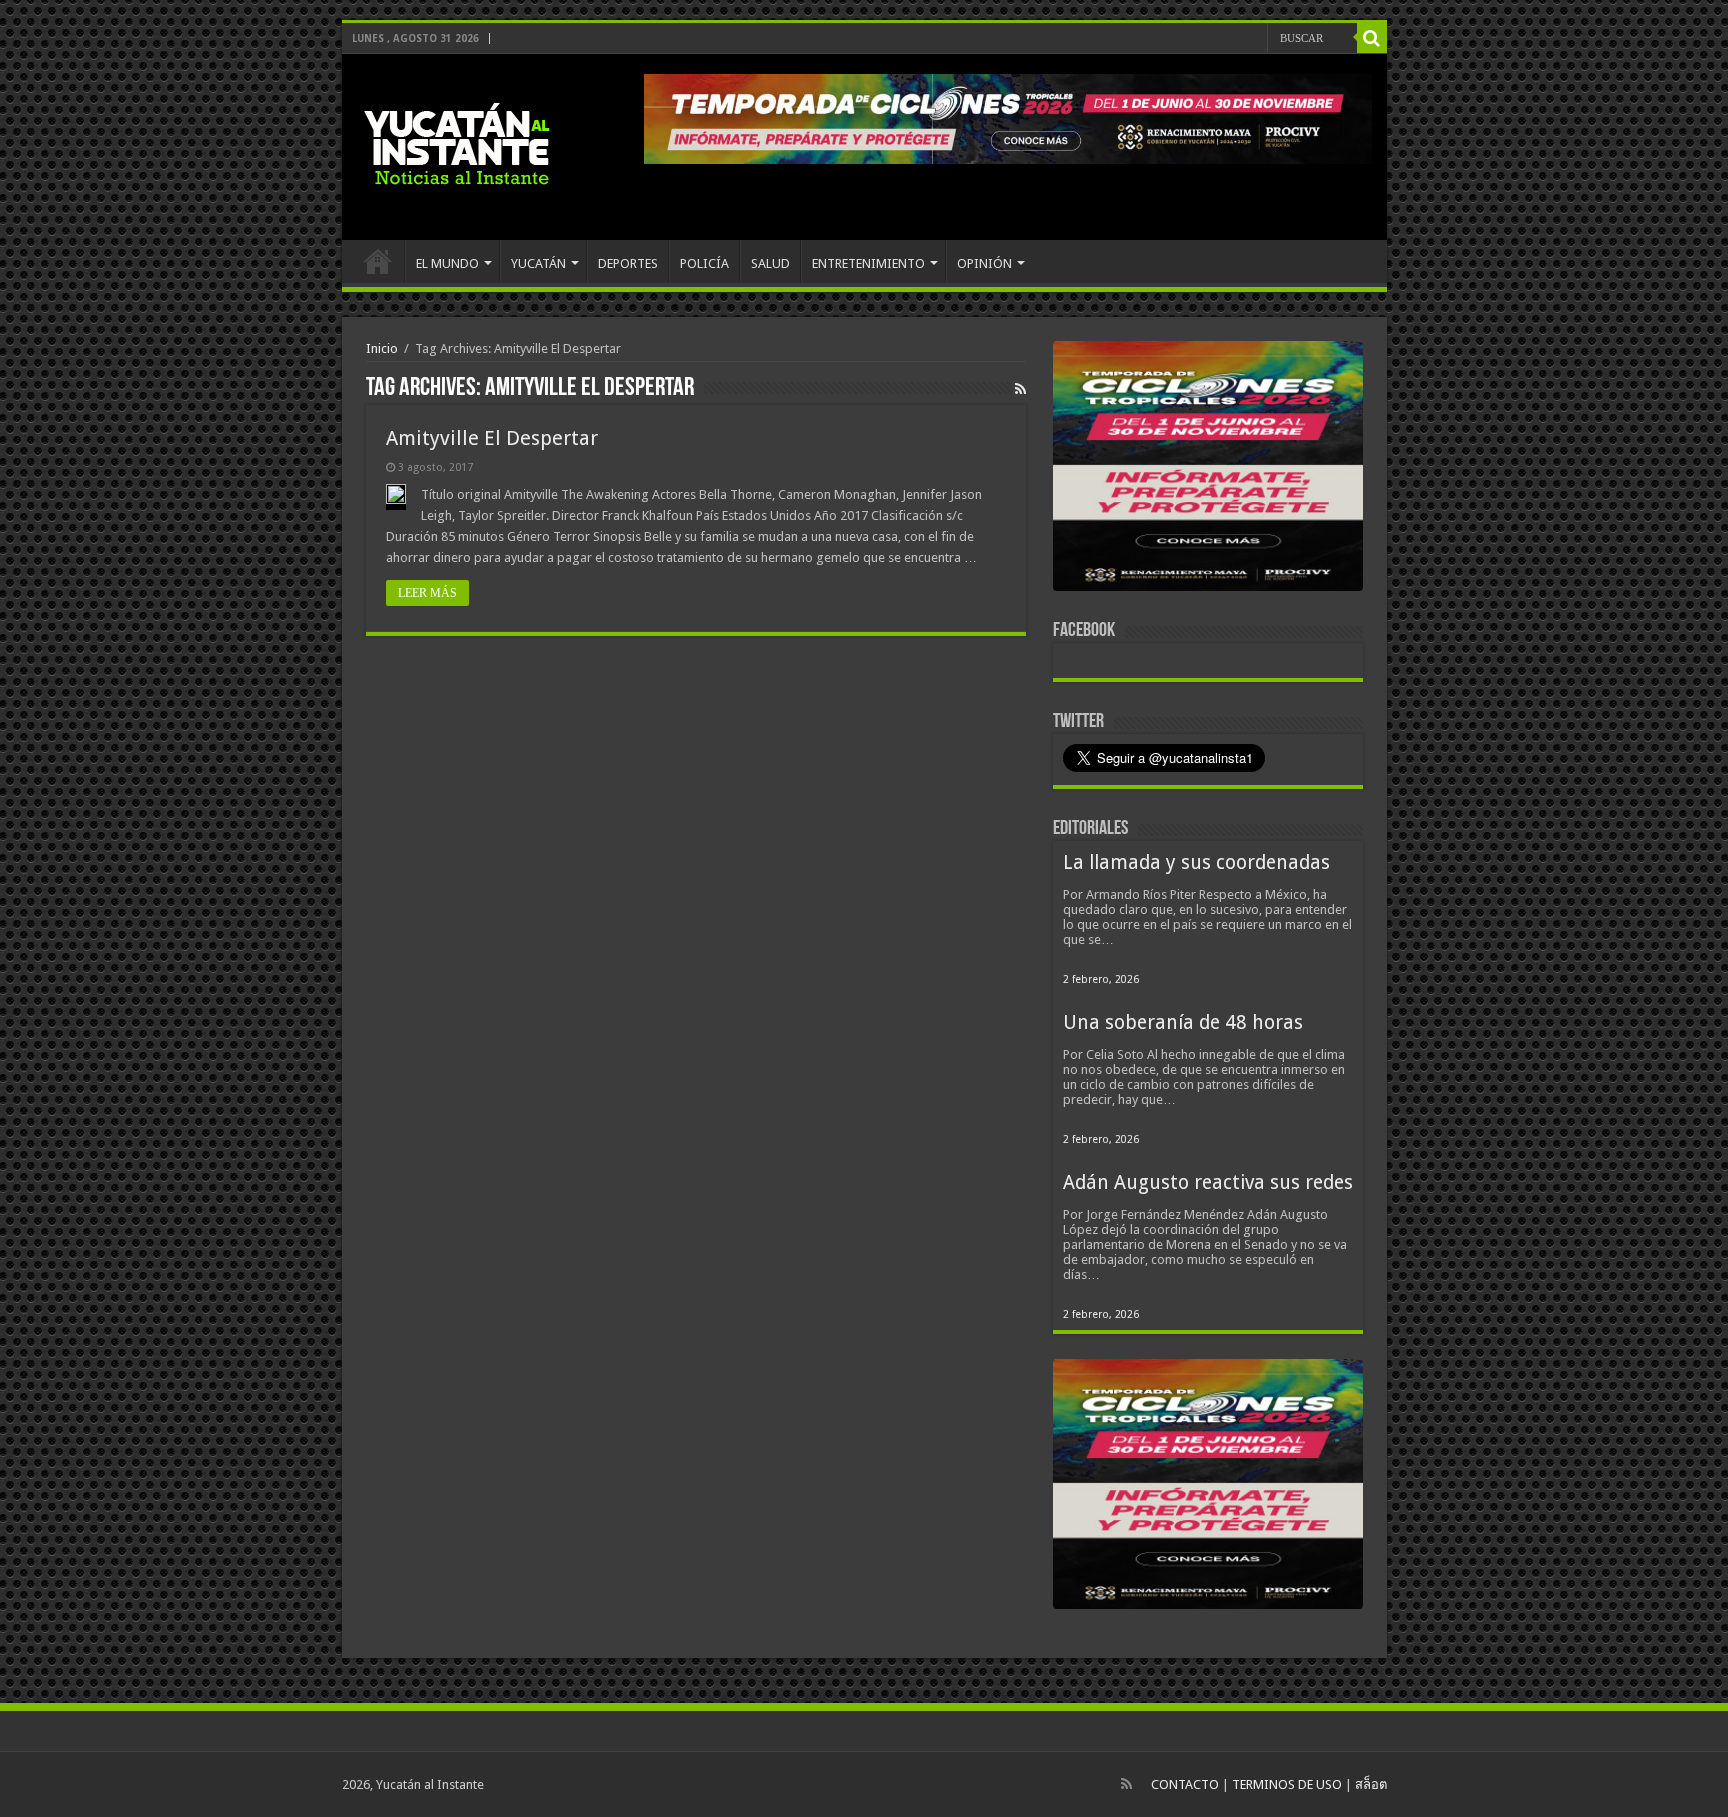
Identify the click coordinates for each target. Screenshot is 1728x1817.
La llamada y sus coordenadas (1196, 862)
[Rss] (1126, 1784)
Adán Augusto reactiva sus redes (1208, 1182)
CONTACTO (1185, 1784)
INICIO (378, 261)
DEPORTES (628, 263)
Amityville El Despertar (492, 438)
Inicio (382, 348)
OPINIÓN (984, 263)
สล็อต (1371, 1784)
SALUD (770, 263)
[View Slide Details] (1208, 470)
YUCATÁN (538, 263)
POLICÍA (704, 263)
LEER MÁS (427, 593)
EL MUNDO (447, 263)
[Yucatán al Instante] (457, 143)
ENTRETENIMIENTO (868, 263)
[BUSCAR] (1372, 38)
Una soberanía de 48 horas (1183, 1022)
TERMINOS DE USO (1287, 1784)
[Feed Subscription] (1020, 389)
